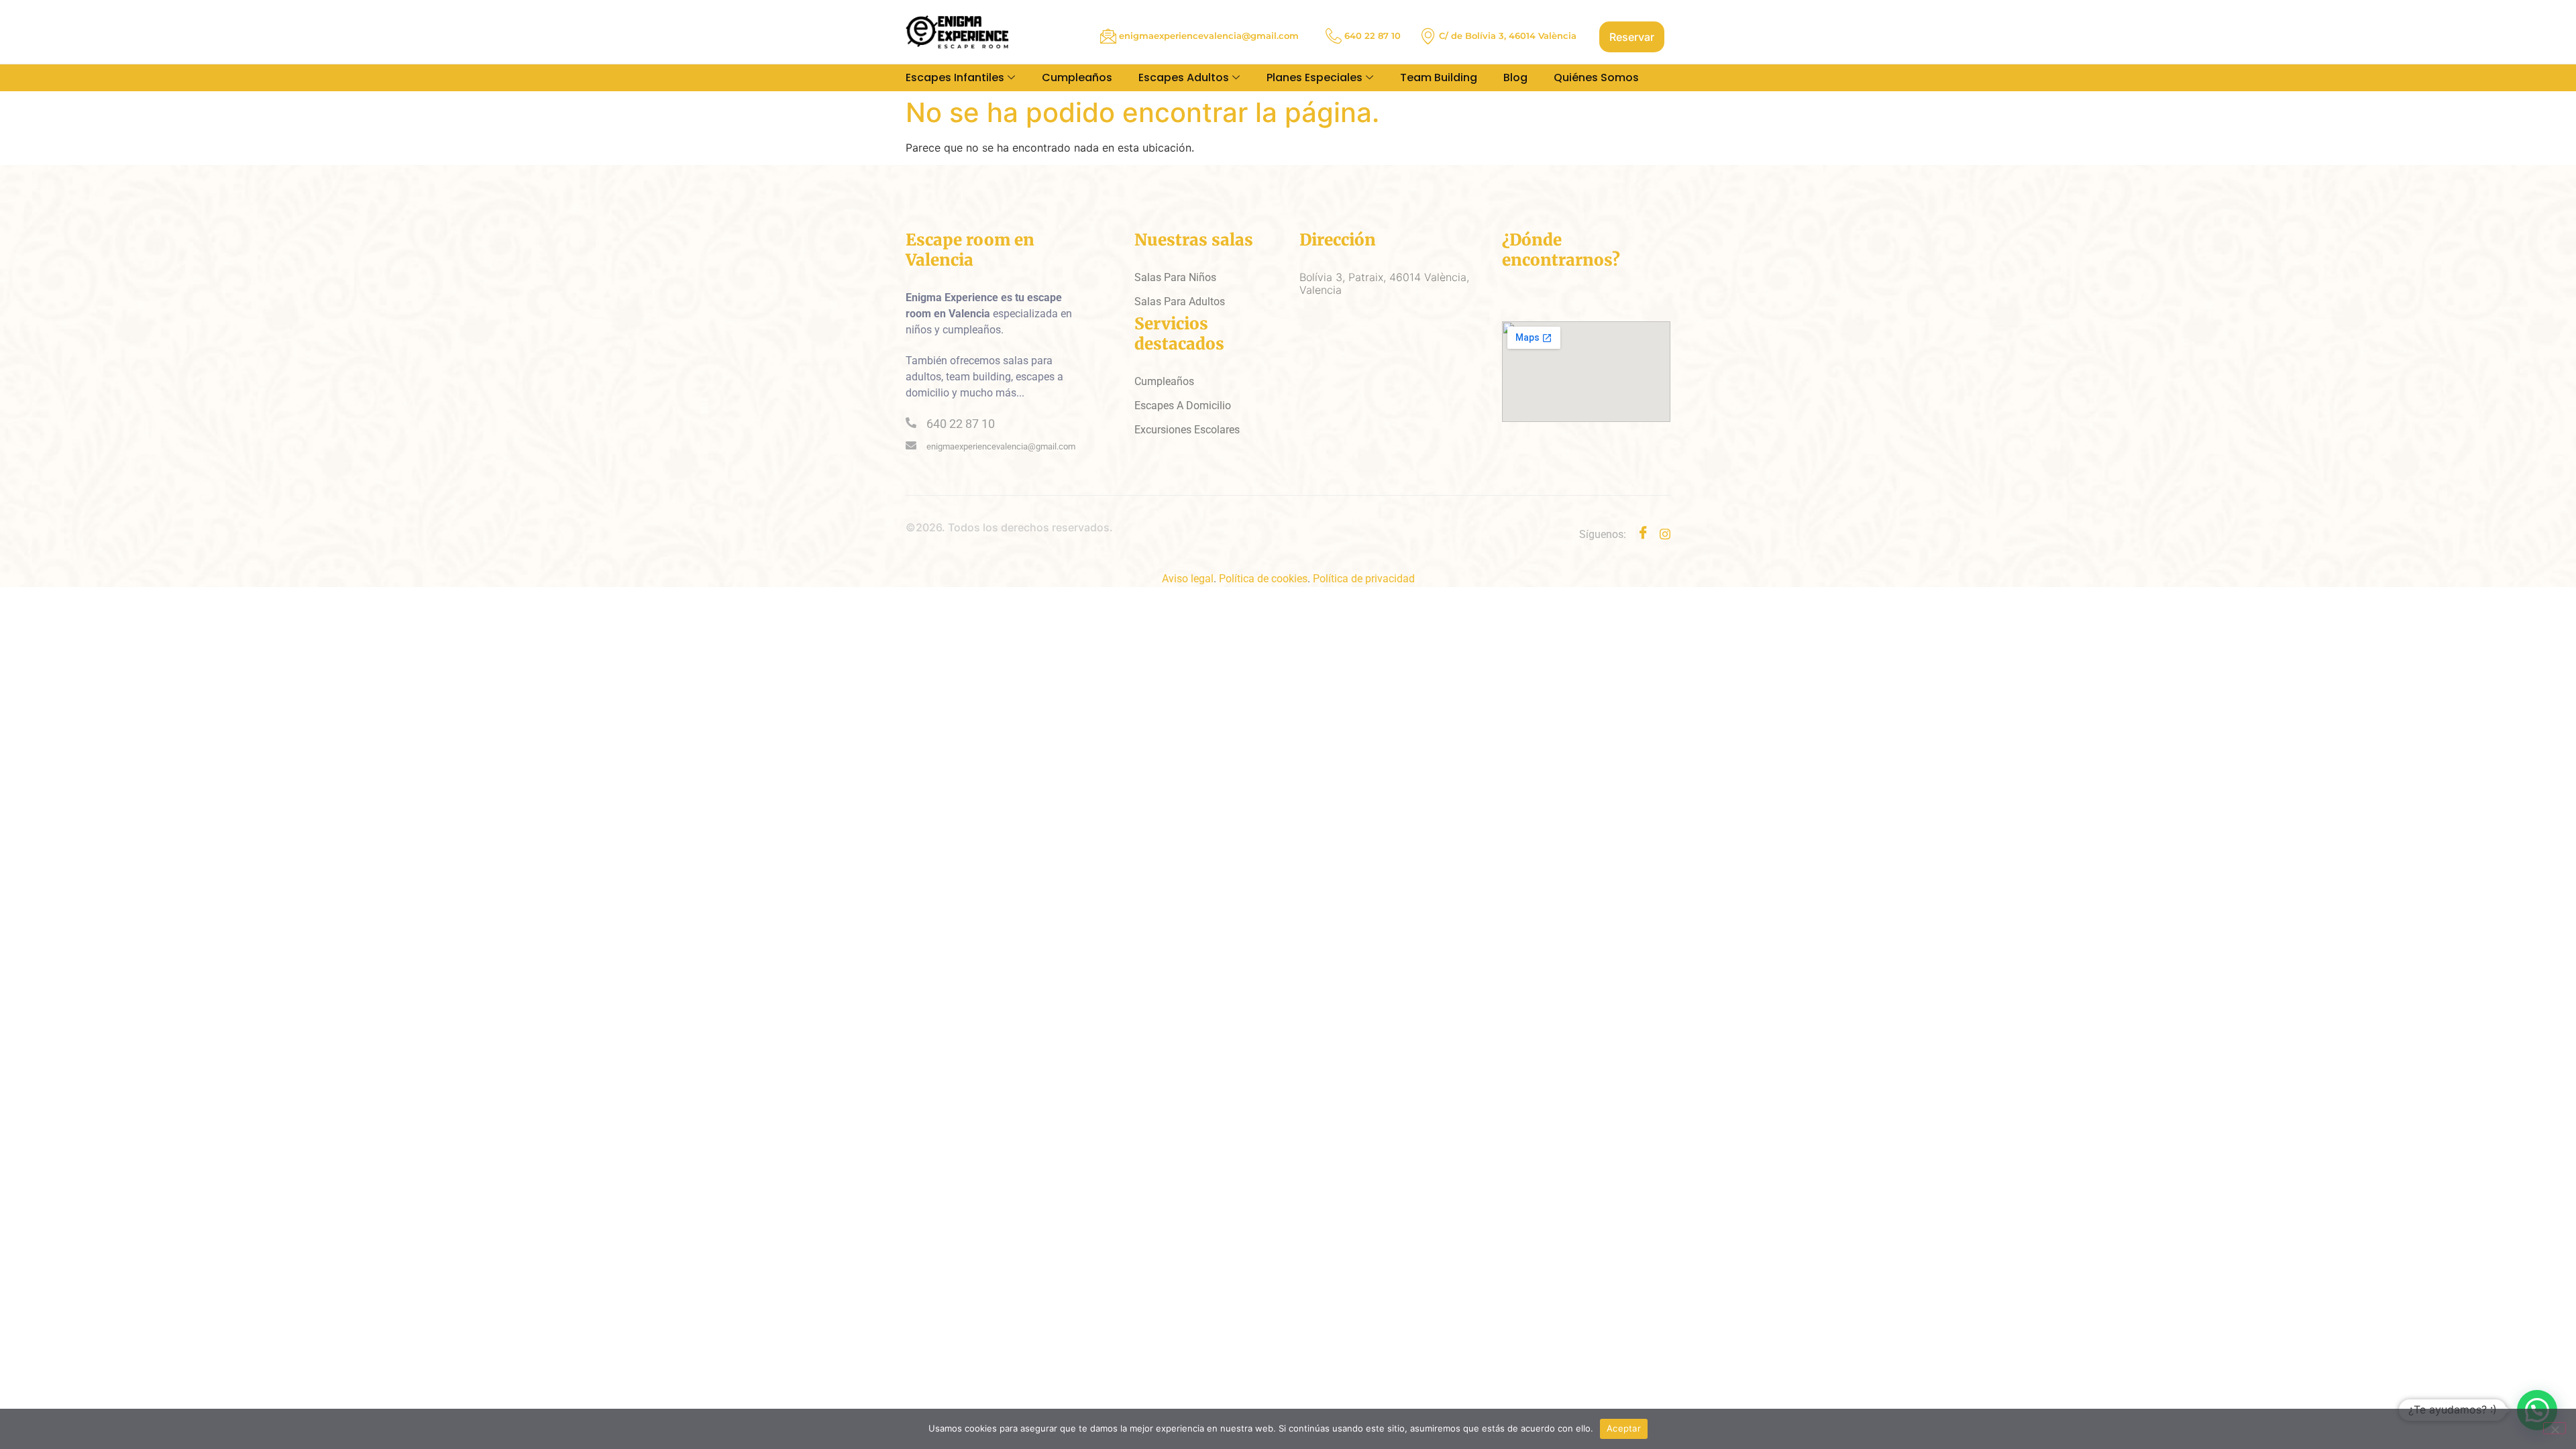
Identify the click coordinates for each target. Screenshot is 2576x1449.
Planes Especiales (1314, 77)
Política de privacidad (1364, 579)
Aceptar (1624, 1428)
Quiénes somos (1596, 77)
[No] (2555, 1428)
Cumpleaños (1077, 77)
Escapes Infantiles (955, 77)
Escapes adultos (1184, 77)
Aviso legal (1188, 579)
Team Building (1439, 77)
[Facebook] (1643, 534)
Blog (1515, 77)
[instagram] (1665, 533)
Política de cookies (1263, 579)
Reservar (1632, 37)
